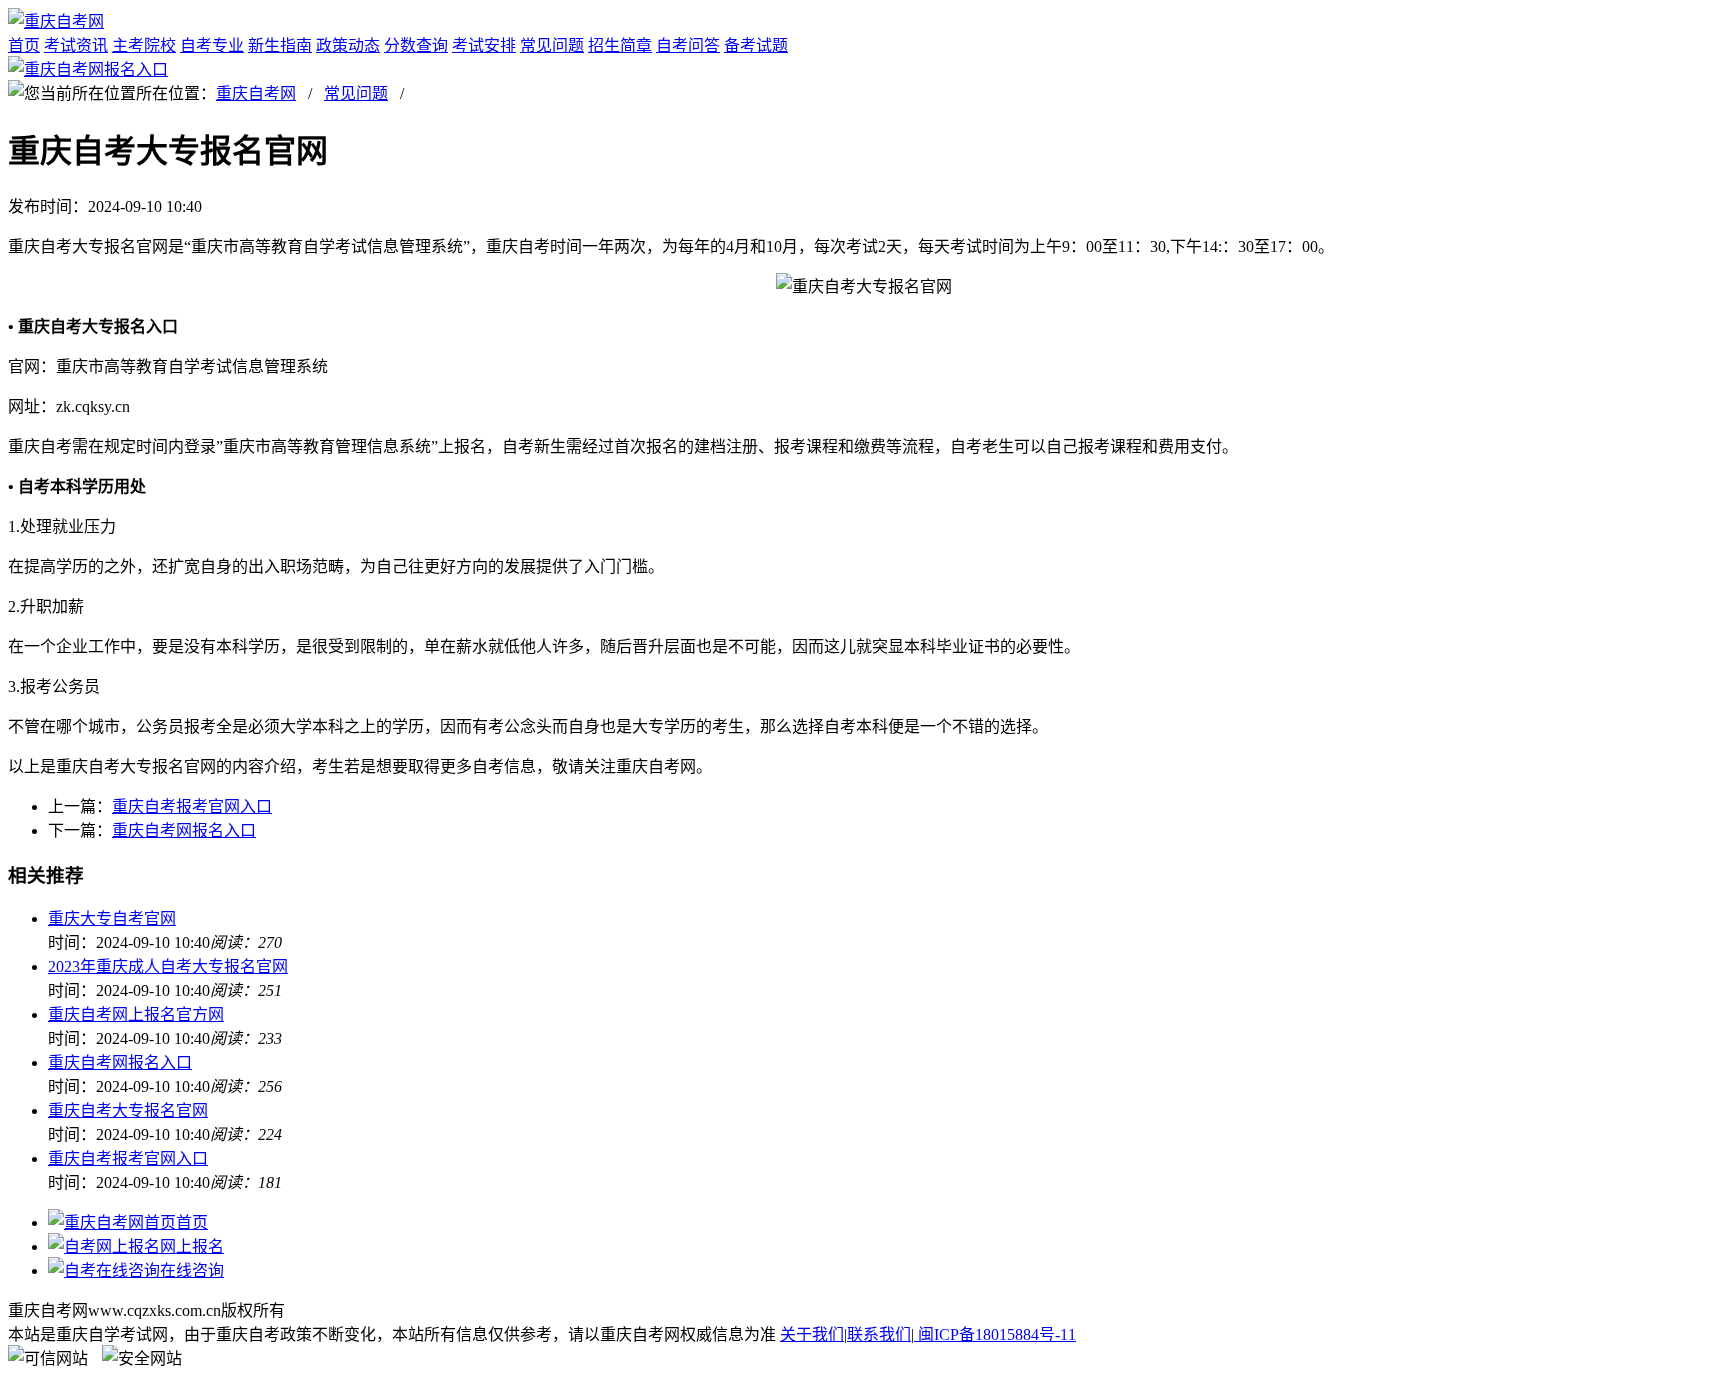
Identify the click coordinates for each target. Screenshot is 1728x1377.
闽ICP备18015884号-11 (995, 1334)
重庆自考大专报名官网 (128, 1110)
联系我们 (879, 1334)
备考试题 (756, 45)
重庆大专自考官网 (112, 918)
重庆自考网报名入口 (184, 830)
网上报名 (192, 1246)
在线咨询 (192, 1270)
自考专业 (212, 45)
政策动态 (348, 45)
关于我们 (812, 1334)
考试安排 (484, 45)
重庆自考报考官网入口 (192, 806)
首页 (24, 45)
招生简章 (620, 45)
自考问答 (688, 45)
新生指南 (280, 45)
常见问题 (552, 45)
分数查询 (416, 45)
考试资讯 (76, 45)
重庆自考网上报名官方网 (136, 1014)
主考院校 (144, 45)
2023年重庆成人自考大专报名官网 (168, 966)
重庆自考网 (256, 93)
